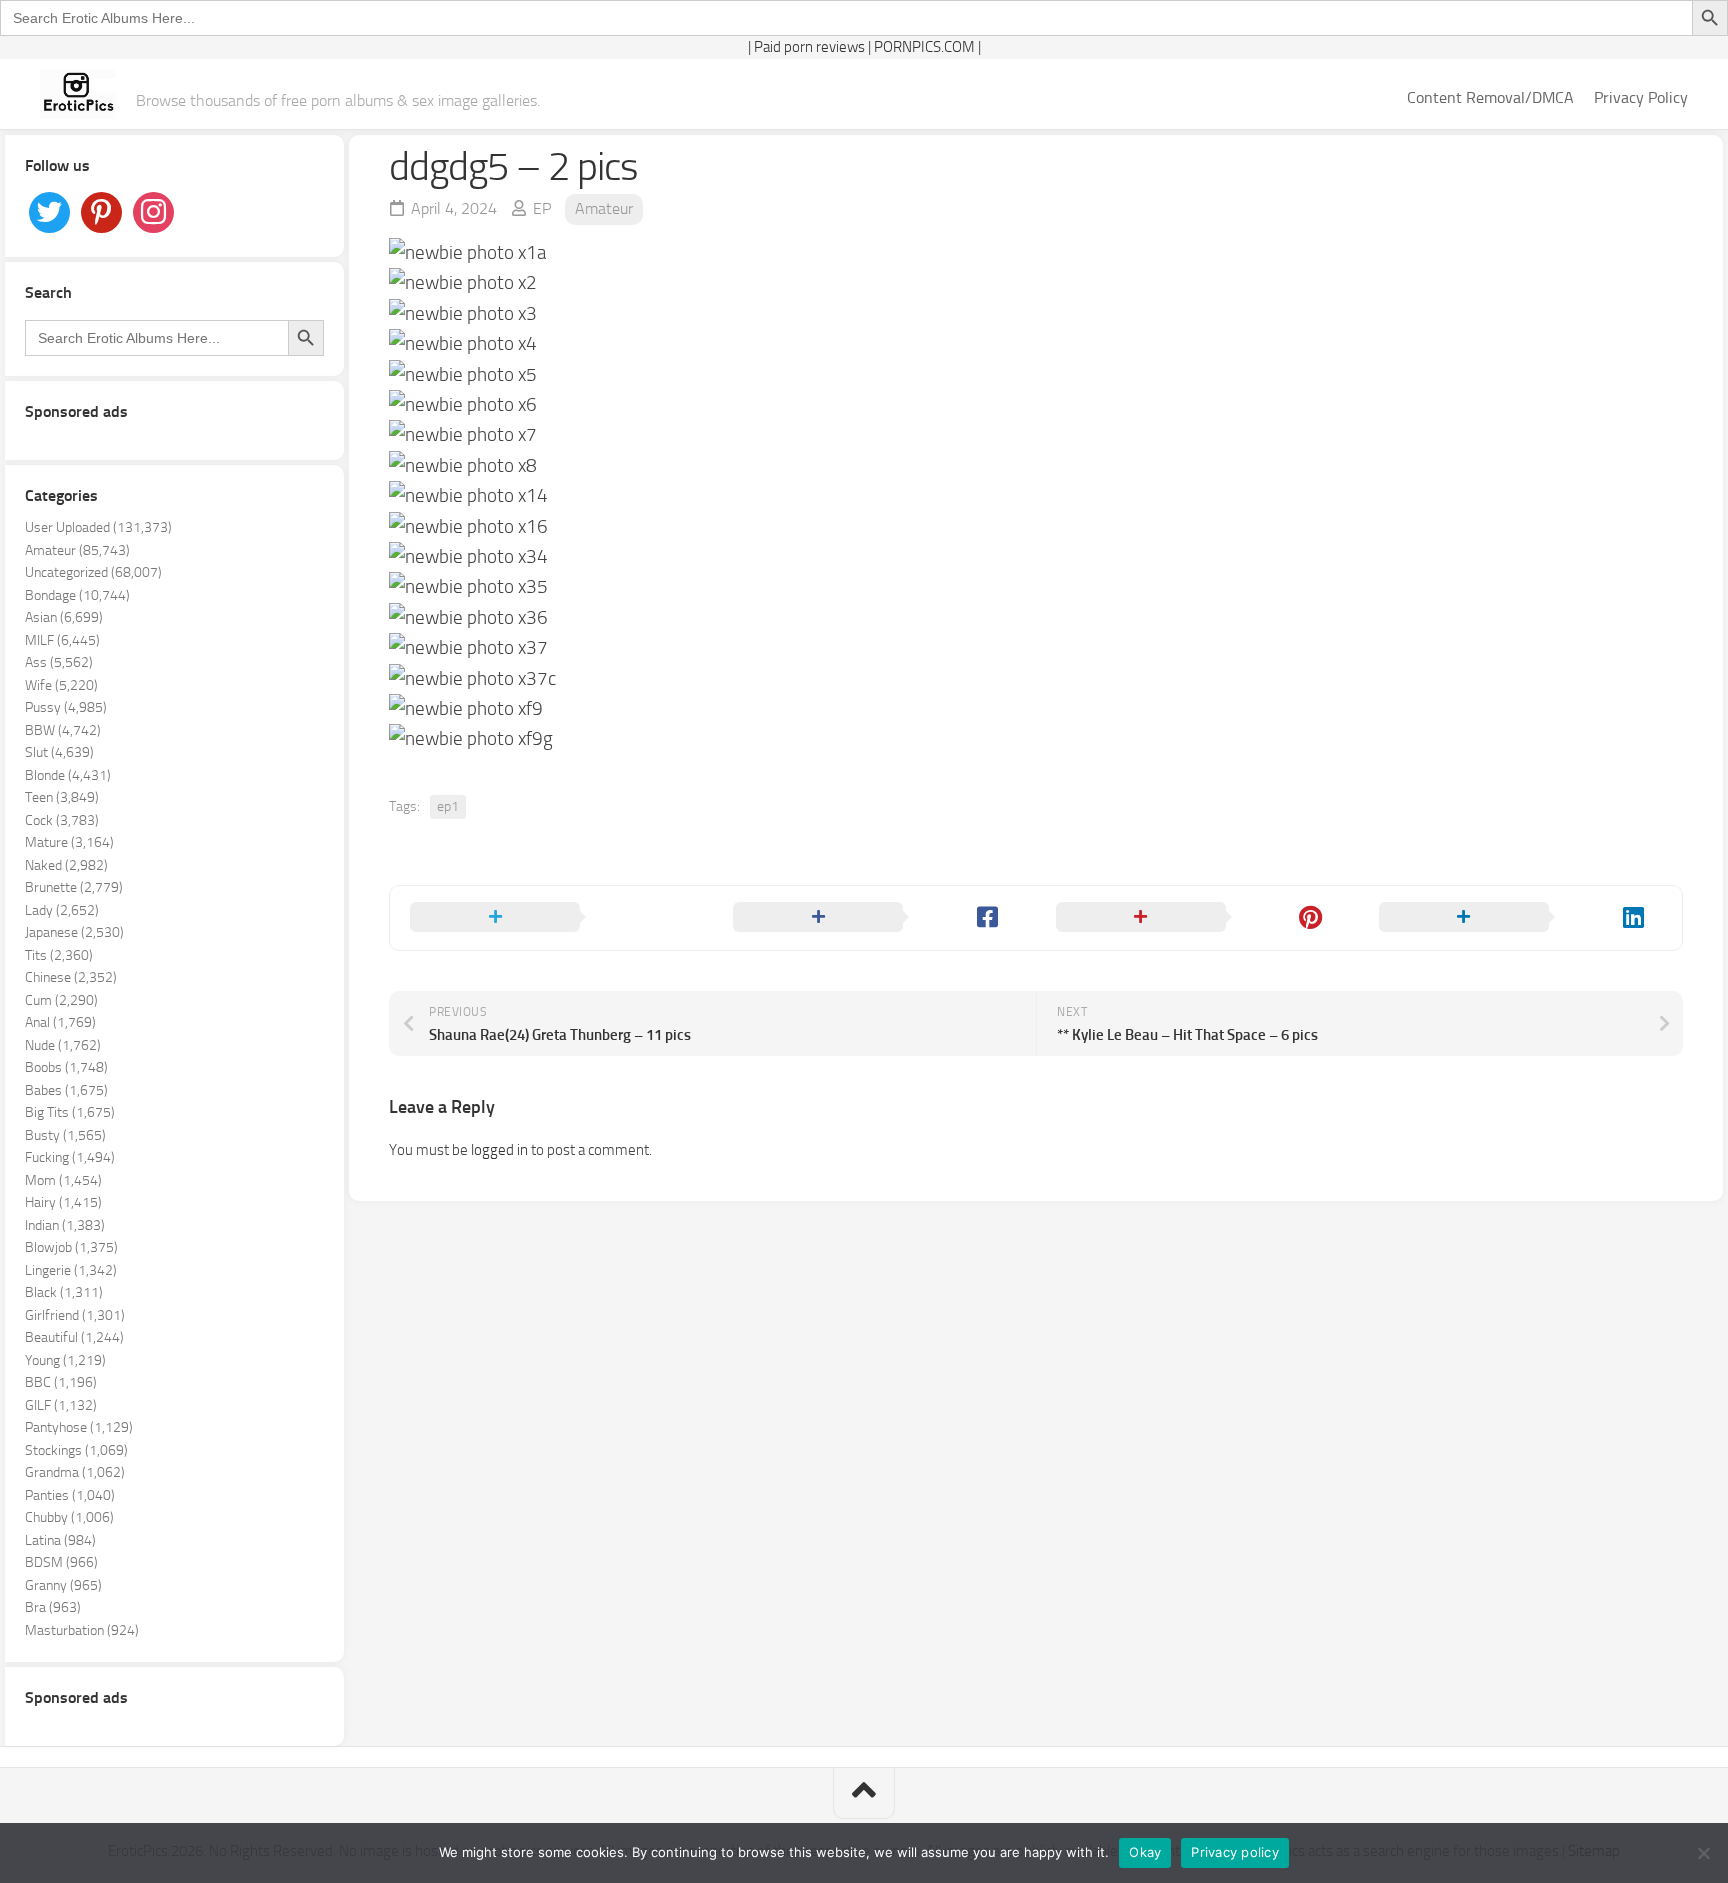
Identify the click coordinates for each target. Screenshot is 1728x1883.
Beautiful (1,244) (74, 1337)
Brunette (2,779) (74, 887)
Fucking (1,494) (70, 1157)
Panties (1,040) (70, 1495)
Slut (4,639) (59, 752)
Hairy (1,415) (63, 1202)
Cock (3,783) (62, 820)
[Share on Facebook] (874, 918)
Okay (1145, 1852)
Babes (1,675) (66, 1090)
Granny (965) (63, 1585)
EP (542, 208)
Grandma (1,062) (75, 1472)
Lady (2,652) (62, 910)
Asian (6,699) (64, 617)
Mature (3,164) (69, 842)
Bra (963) (53, 1607)
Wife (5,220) (61, 685)
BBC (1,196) (61, 1382)
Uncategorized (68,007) (93, 572)
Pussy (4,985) (66, 707)
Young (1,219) (65, 1360)
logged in (499, 1150)
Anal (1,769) (60, 1022)
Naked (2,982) (66, 865)
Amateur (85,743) (77, 550)
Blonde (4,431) (68, 775)
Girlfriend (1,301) (75, 1315)
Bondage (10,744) (77, 595)
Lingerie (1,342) (71, 1270)
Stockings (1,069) (76, 1450)
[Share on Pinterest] (1197, 918)
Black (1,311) (64, 1292)
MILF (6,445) (62, 640)
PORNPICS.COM (924, 47)
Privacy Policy (1641, 97)
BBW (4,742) (63, 730)
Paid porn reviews (809, 47)
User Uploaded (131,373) (98, 527)
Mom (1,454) (63, 1180)
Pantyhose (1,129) (79, 1427)
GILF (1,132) (61, 1405)
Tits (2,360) (59, 955)
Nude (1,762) (63, 1045)
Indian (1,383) (65, 1225)
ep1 (448, 806)
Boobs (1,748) (66, 1067)
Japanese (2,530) (74, 932)
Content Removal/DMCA (1490, 97)
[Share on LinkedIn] (1520, 918)
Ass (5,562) (59, 662)
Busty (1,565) (65, 1135)
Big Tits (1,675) (70, 1112)
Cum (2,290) (61, 1000)
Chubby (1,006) (69, 1517)
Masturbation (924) (82, 1630)
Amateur (604, 208)
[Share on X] (551, 918)
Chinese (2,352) (71, 977)
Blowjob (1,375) (71, 1247)
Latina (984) (60, 1540)
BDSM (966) (61, 1562)
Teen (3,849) (62, 797)
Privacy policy (1235, 1852)
